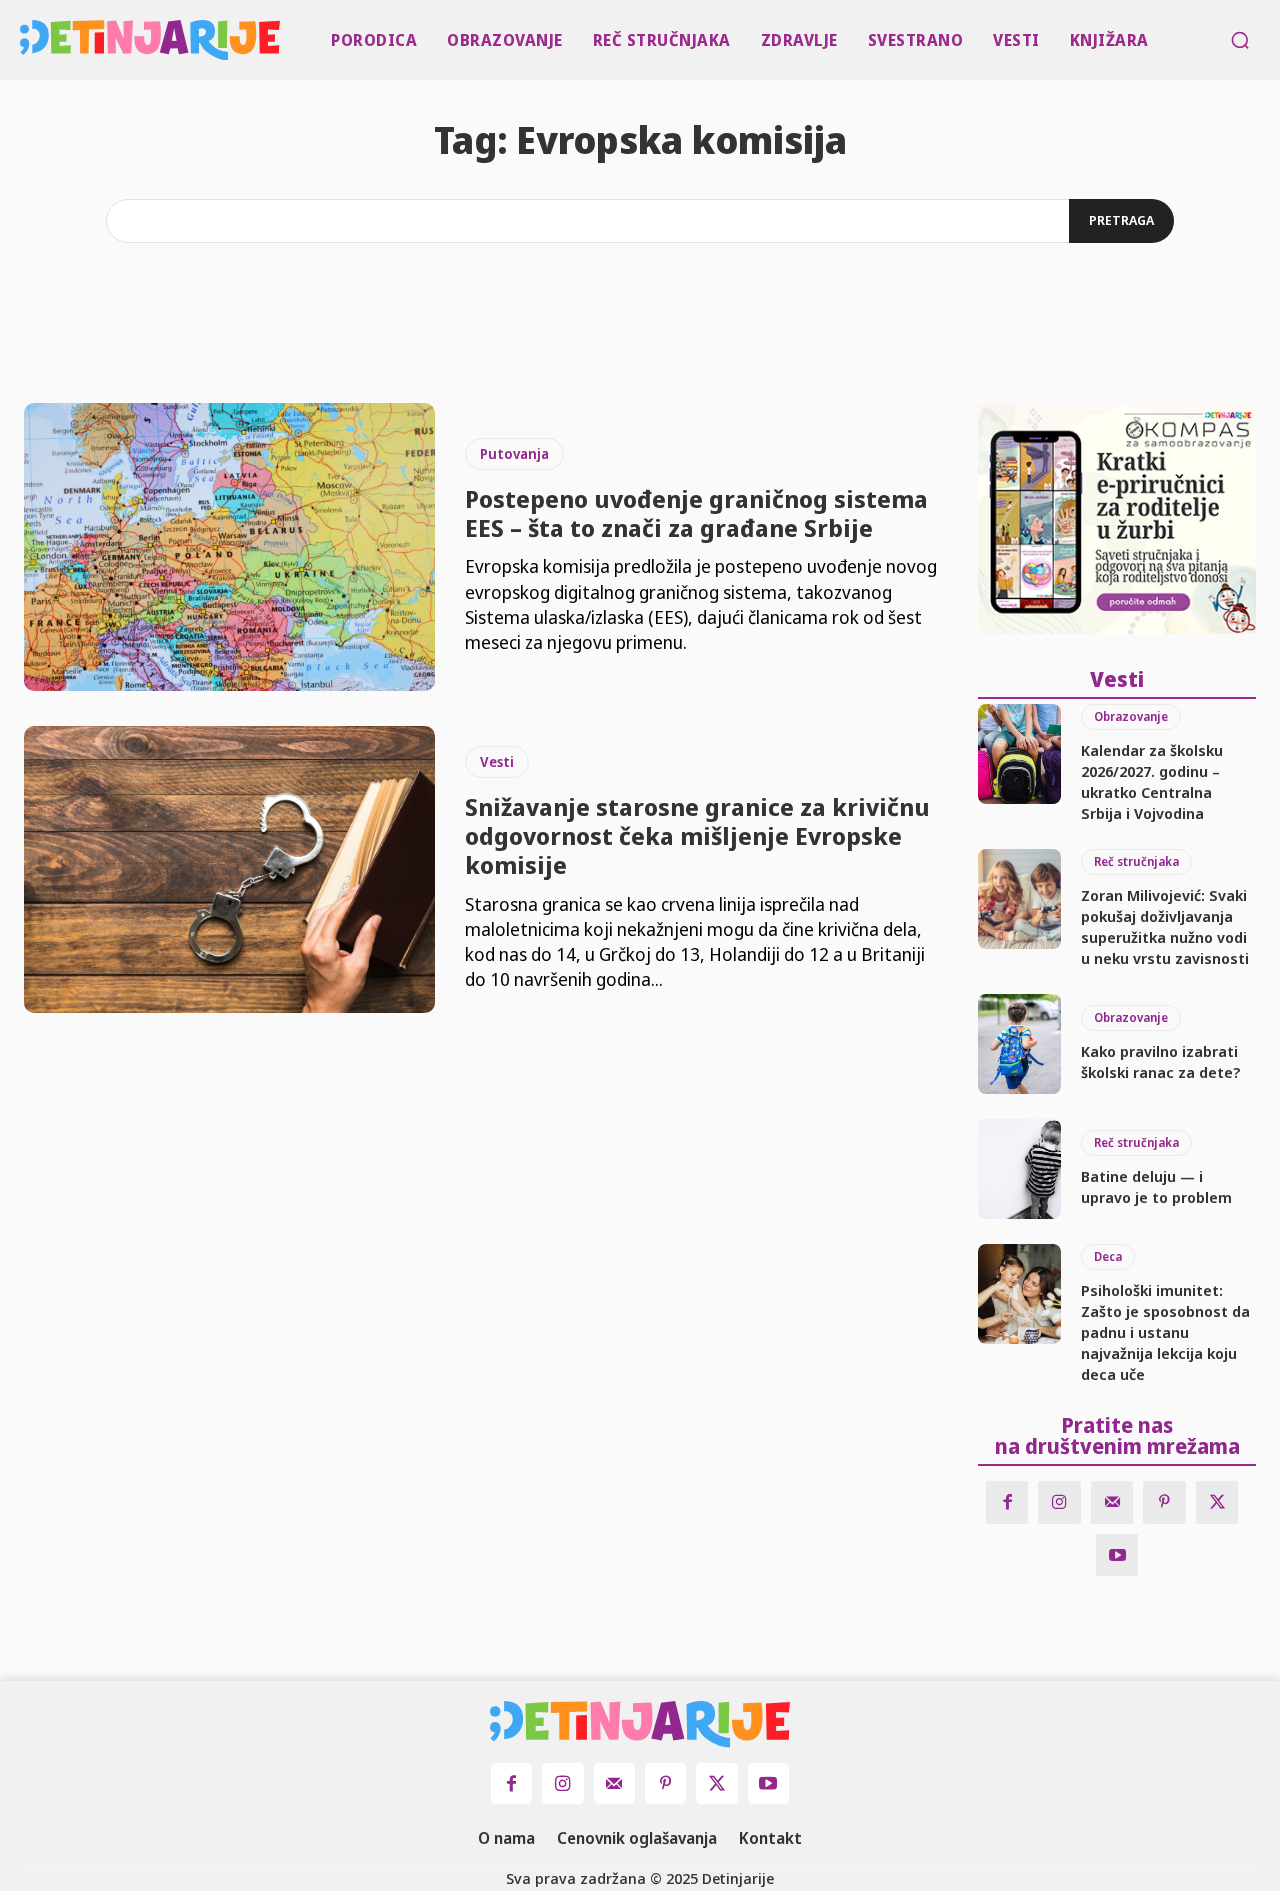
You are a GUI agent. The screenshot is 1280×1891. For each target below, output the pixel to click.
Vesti (497, 761)
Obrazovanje (1131, 716)
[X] (1217, 1502)
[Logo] (24, 40)
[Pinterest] (1164, 1502)
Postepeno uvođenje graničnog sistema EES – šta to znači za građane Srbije (696, 513)
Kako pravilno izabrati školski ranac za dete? (1161, 1061)
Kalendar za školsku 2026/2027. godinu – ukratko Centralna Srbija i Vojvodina (1152, 781)
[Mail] (1112, 1502)
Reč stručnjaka (1136, 861)
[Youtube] (1117, 1555)
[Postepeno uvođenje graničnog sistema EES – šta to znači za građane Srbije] (229, 547)
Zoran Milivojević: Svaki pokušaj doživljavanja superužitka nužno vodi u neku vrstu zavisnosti (1165, 926)
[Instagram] (1059, 1502)
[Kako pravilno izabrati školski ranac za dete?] (1019, 1044)
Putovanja (514, 453)
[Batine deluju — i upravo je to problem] (1019, 1169)
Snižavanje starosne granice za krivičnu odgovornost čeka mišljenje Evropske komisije (697, 835)
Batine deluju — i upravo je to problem (1156, 1186)
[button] (1240, 40)
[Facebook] (1007, 1502)
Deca (1108, 1256)
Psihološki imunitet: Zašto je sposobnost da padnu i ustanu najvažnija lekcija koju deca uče (1165, 1332)
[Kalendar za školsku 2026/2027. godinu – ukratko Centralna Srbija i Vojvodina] (1019, 754)
